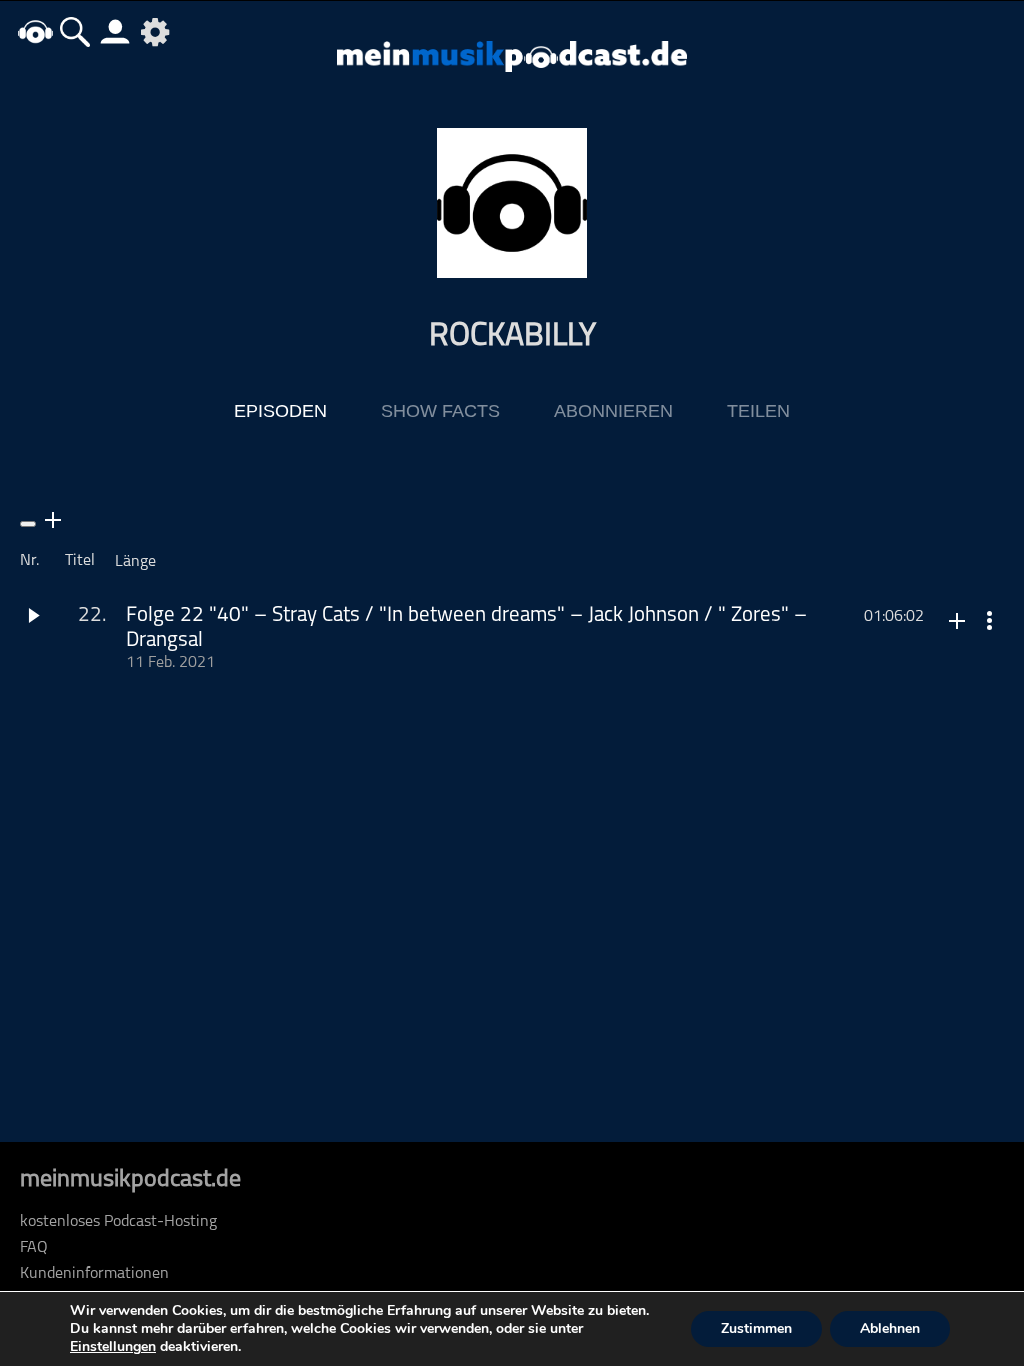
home (35, 31)
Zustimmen (756, 1328)
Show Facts (440, 411)
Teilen (758, 411)
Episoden (280, 411)
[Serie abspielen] (28, 524)
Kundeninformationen (94, 1274)
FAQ (34, 1248)
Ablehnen (890, 1328)
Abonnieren (613, 411)
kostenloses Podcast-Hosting (118, 1222)
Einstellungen (113, 1347)
